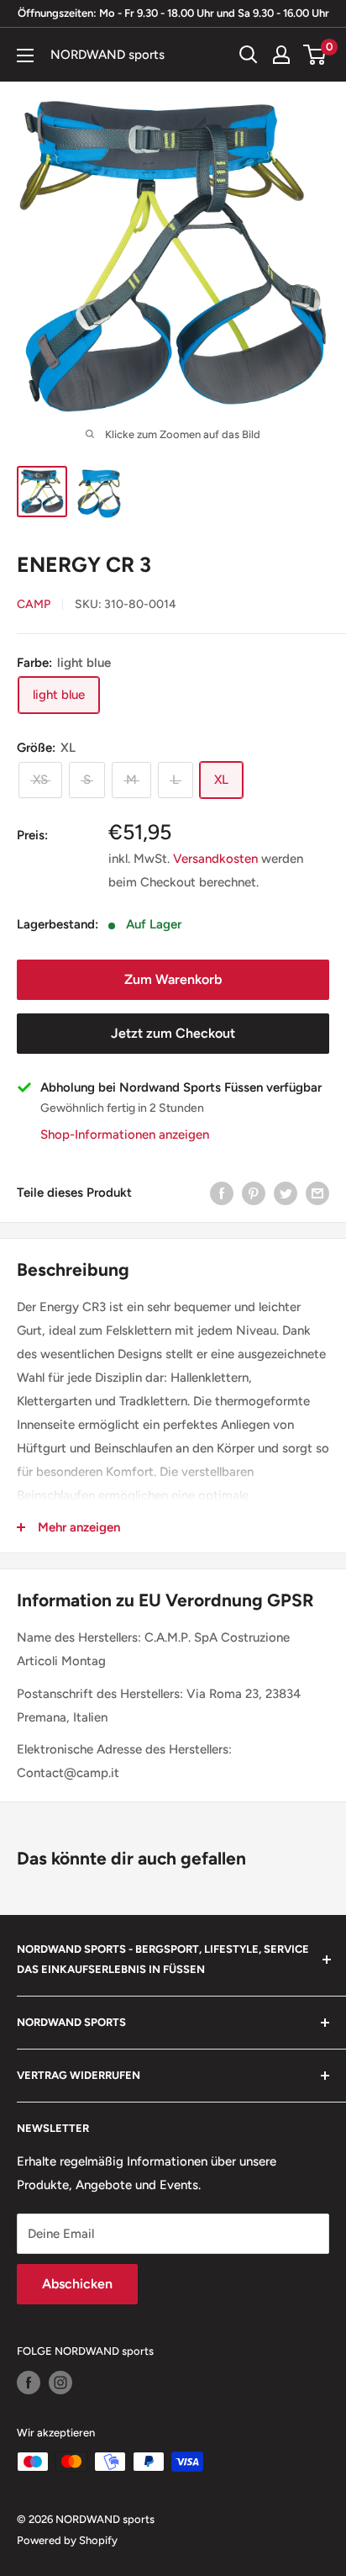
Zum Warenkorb (173, 979)
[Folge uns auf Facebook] (29, 2383)
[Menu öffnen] (25, 56)
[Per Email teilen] (317, 1192)
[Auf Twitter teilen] (286, 1192)
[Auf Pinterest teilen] (254, 1192)
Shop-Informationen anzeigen (125, 1135)
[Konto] (281, 55)
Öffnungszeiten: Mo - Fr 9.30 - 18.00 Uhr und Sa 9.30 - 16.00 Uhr (173, 13)
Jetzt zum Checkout (173, 1033)
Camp (34, 604)
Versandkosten (215, 859)
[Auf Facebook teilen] (222, 1192)
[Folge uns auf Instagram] (60, 2383)
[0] (315, 55)
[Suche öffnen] (249, 55)
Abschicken (77, 2284)
